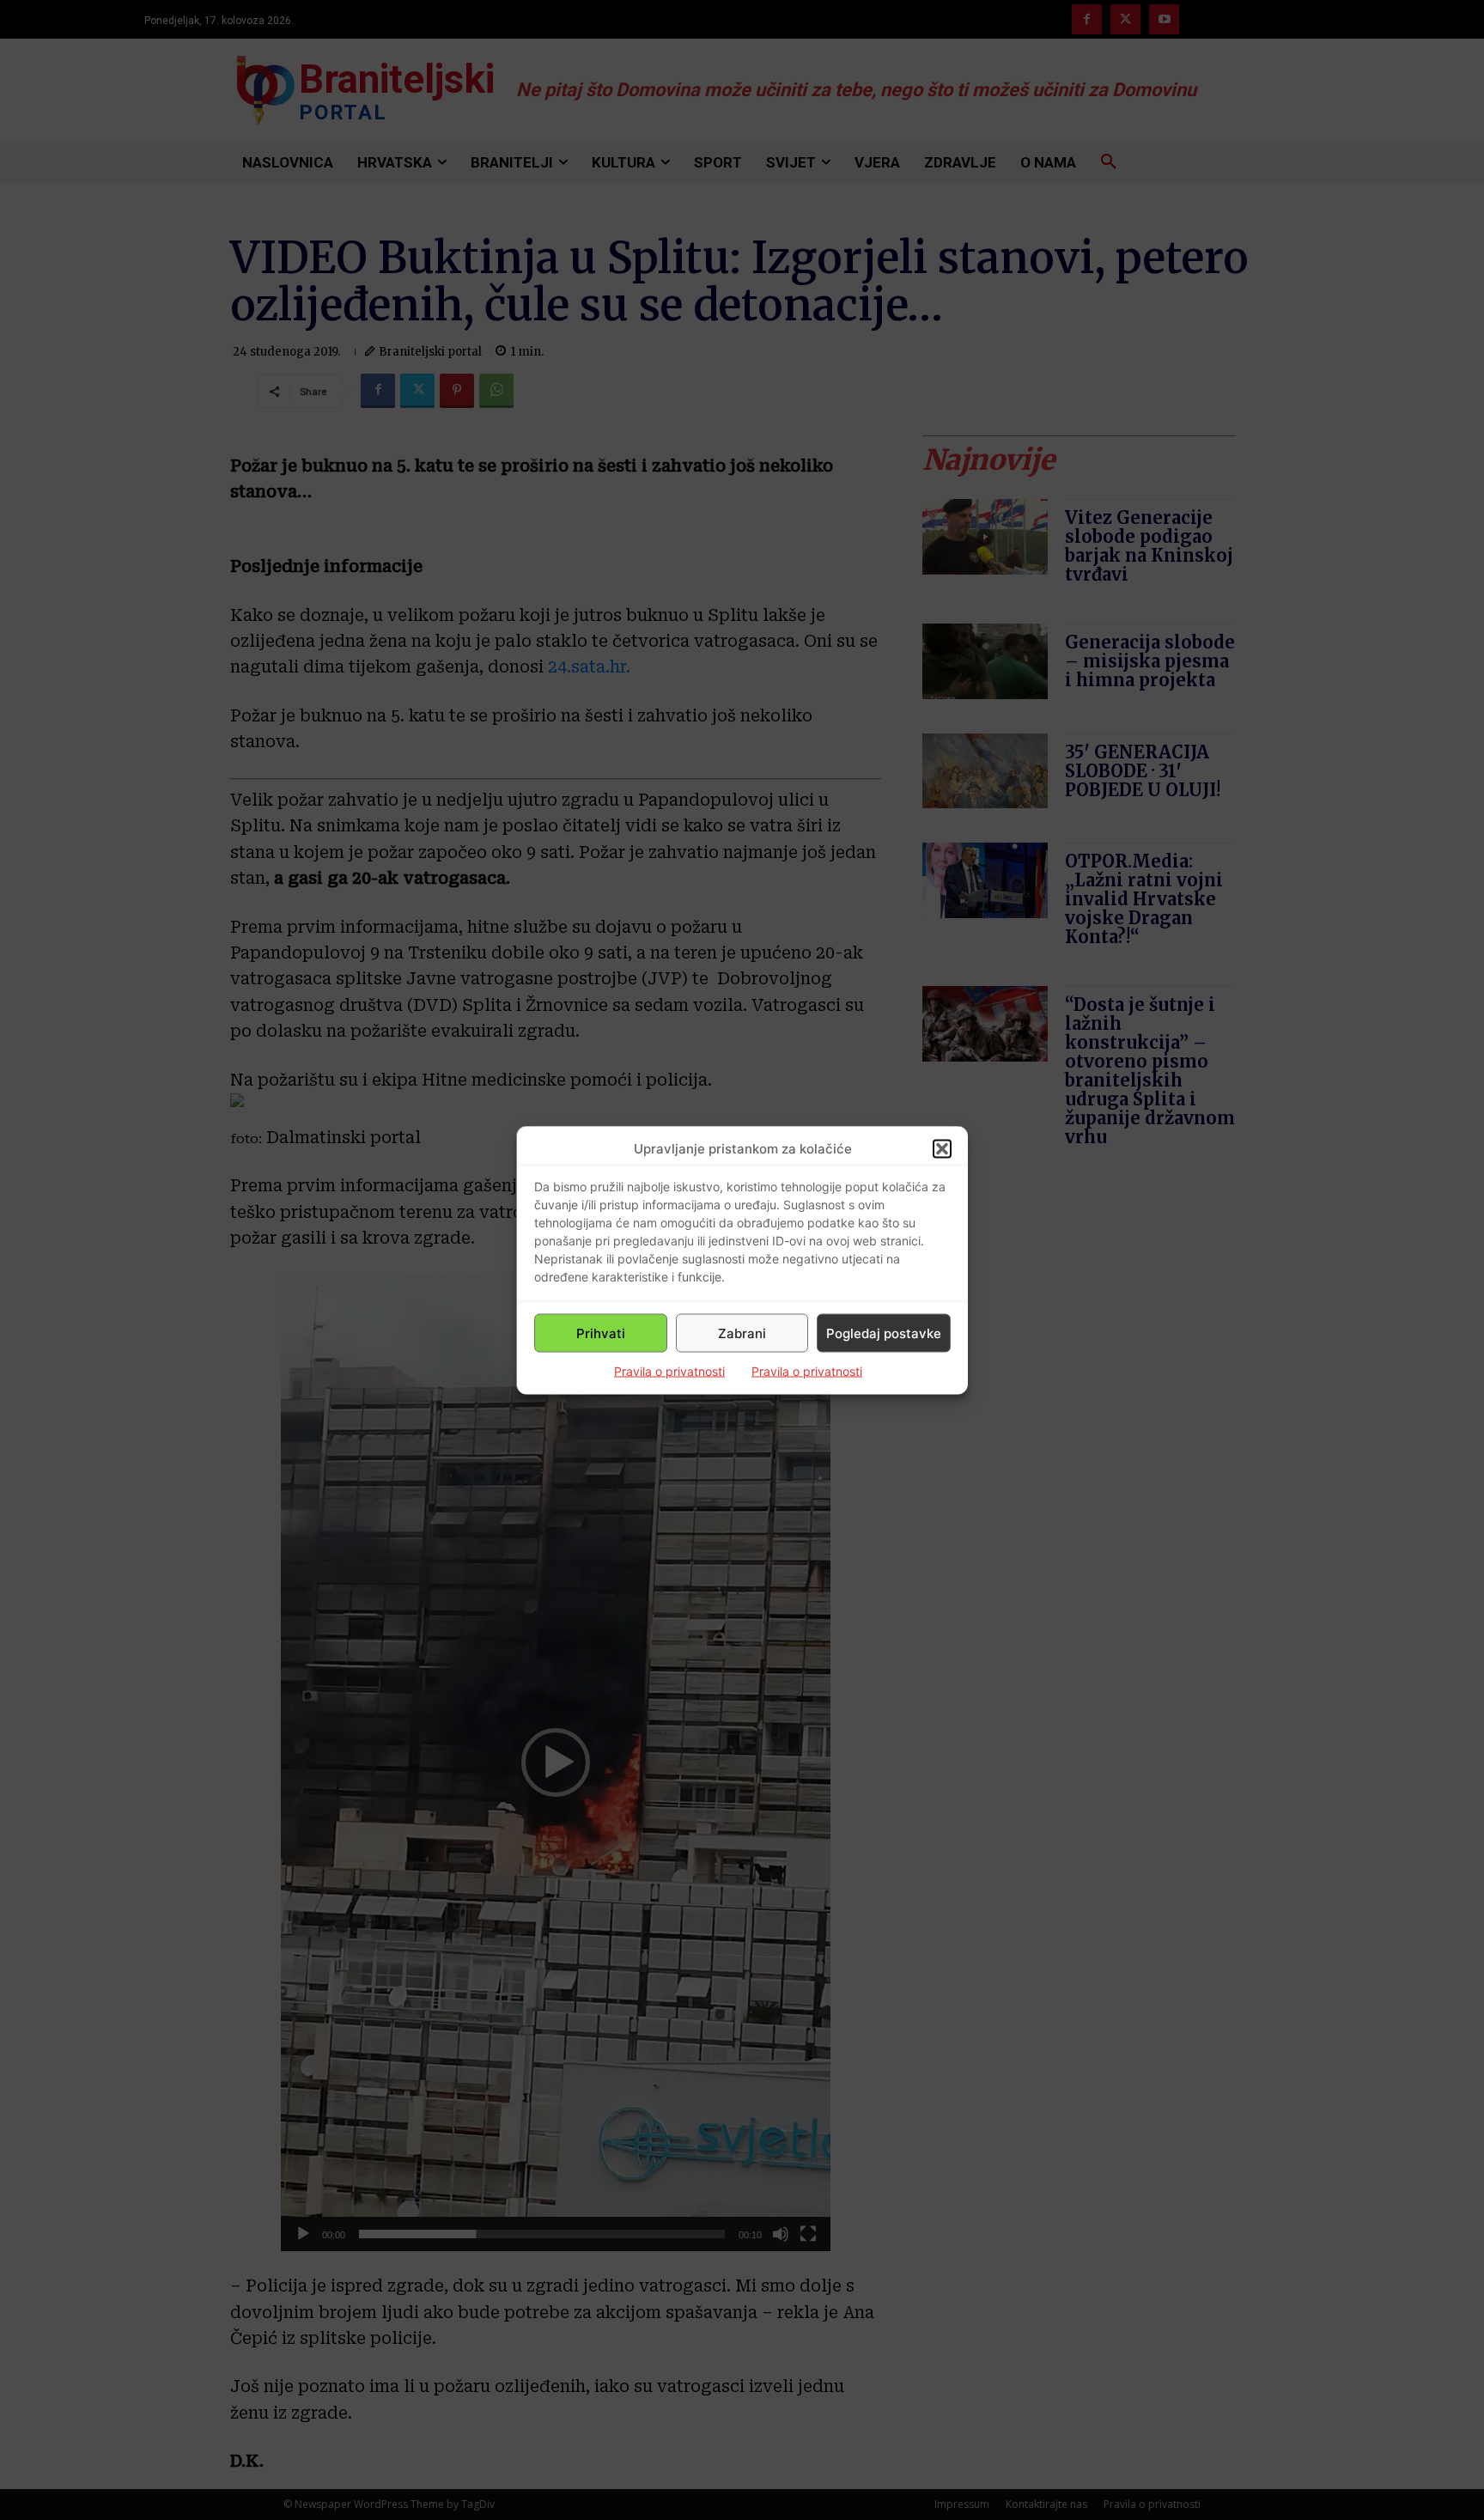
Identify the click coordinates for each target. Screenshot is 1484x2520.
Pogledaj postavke (884, 1333)
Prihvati (601, 1333)
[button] (942, 1148)
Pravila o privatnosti (669, 1371)
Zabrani (742, 1333)
